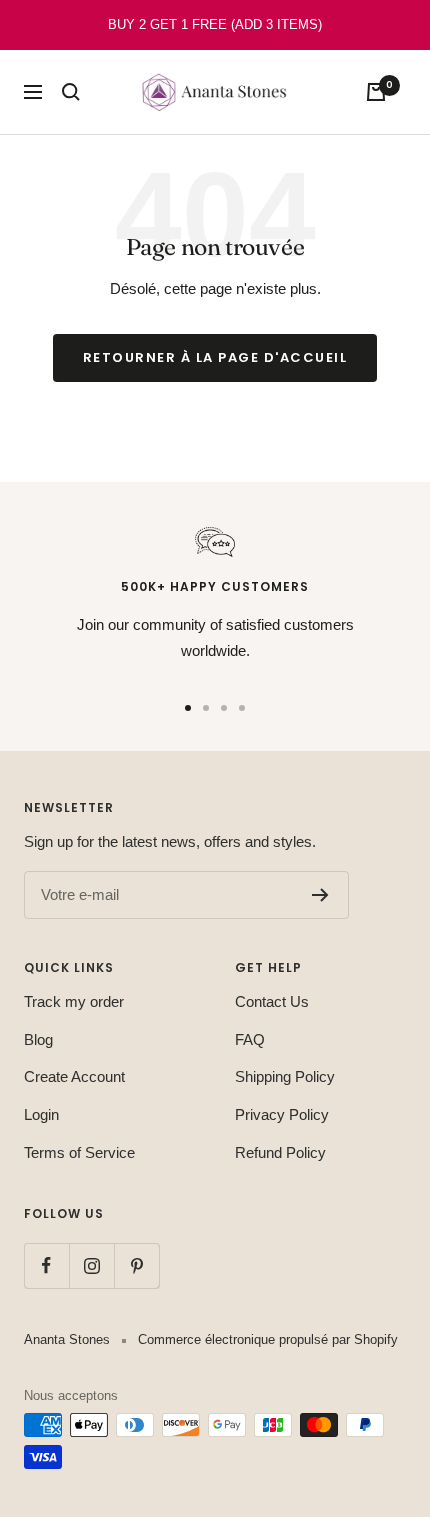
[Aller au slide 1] (188, 708)
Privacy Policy (282, 1114)
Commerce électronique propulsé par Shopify (268, 1339)
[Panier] (376, 92)
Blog (38, 1039)
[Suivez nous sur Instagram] (91, 1265)
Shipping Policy (285, 1076)
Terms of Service (79, 1152)
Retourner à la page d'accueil (215, 357)
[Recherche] (71, 92)
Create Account (74, 1076)
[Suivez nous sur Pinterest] (136, 1265)
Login (41, 1114)
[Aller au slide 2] (206, 708)
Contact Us (272, 1001)
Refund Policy (280, 1152)
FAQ (250, 1039)
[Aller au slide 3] (224, 708)
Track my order (74, 1001)
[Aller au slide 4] (242, 708)
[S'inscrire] (320, 895)
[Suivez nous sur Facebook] (46, 1265)
